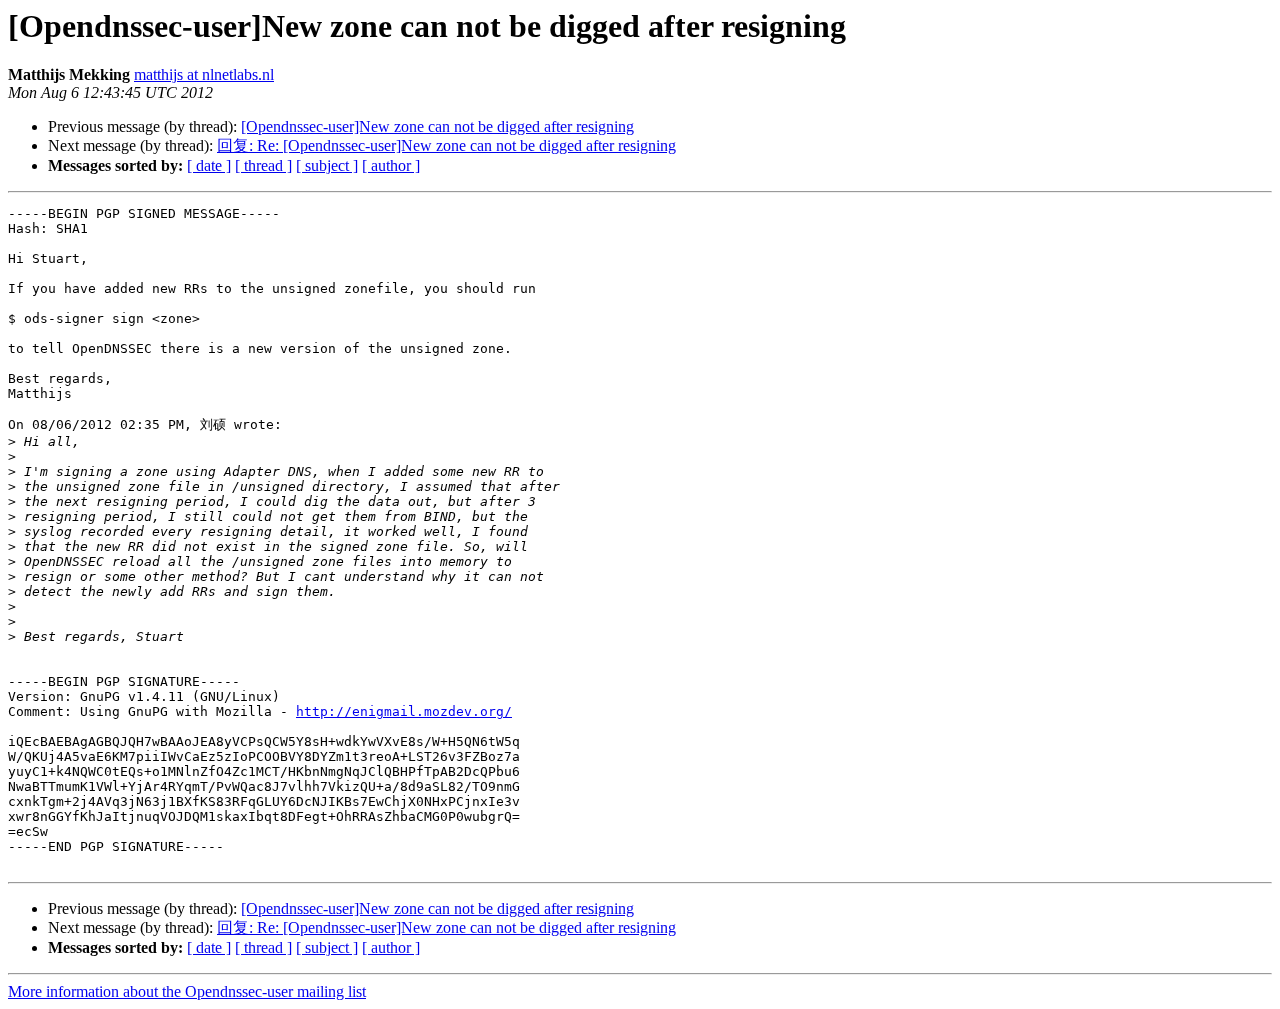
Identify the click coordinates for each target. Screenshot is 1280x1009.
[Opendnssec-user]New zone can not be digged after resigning (437, 126)
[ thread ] (263, 165)
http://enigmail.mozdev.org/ (404, 711)
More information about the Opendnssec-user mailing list (187, 991)
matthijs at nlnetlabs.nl (204, 74)
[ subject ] (327, 165)
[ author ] (391, 165)
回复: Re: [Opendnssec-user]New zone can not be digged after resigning (446, 145)
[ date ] (209, 165)
